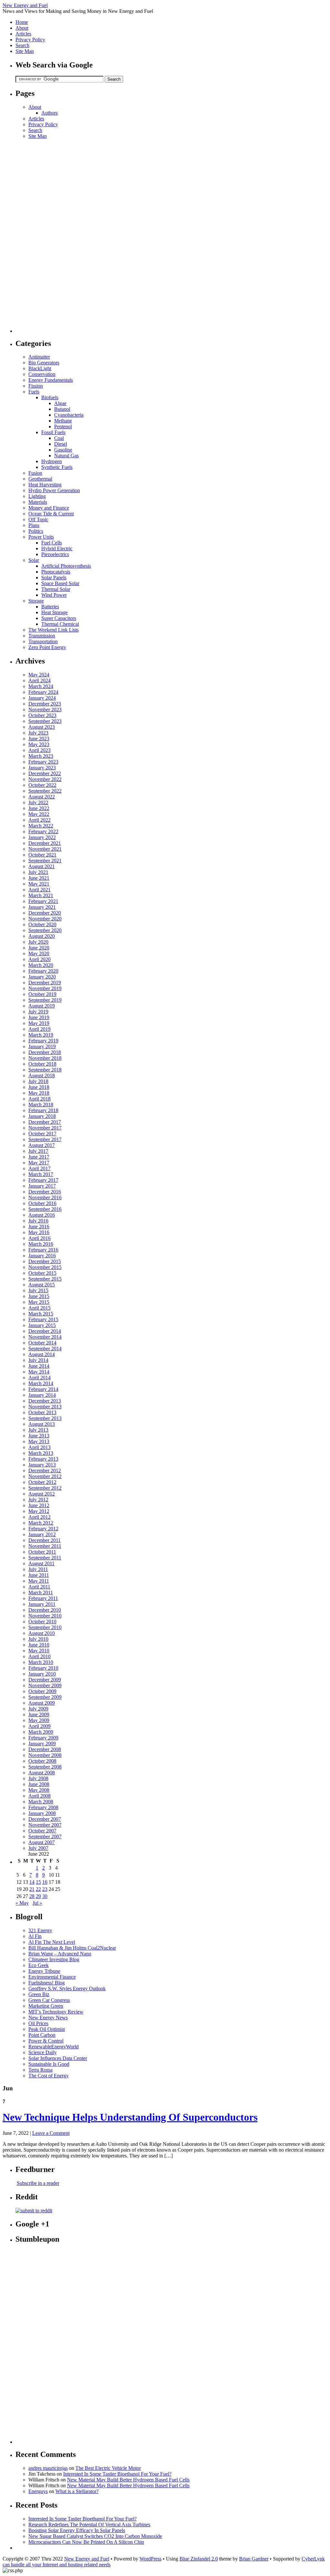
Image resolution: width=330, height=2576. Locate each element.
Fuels (34, 392)
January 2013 (42, 1465)
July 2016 (38, 1221)
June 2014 (39, 1366)
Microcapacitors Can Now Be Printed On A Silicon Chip (86, 2542)
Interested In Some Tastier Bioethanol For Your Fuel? (117, 2474)
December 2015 (45, 1261)
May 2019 (39, 1023)
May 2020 (39, 953)
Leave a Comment (51, 2133)
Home (22, 22)
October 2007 (42, 1831)
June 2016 (39, 1227)
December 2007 (45, 1819)
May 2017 (39, 1163)
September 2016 (45, 1209)
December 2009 (45, 1680)
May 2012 (39, 1511)
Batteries (50, 607)
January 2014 (42, 1395)
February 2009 (43, 1738)
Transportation (43, 641)
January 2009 (42, 1744)
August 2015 (42, 1285)
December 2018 (45, 1052)
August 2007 (42, 1842)
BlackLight (40, 368)
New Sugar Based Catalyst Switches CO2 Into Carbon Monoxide (95, 2536)
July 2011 (38, 1569)
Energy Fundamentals (51, 380)
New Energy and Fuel (25, 5)
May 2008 (39, 1790)
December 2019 (45, 983)
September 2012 (45, 1488)
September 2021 (45, 861)
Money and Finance (49, 508)
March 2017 (41, 1174)
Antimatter (39, 357)
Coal (59, 438)
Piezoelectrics (55, 554)
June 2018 (39, 1087)
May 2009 (39, 1720)
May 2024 (39, 675)
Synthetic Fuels (57, 467)
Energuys (38, 2491)
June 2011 (39, 1575)
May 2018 (39, 1093)
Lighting (37, 496)
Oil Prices (38, 2023)
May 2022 (39, 814)
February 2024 (43, 692)
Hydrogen (52, 461)
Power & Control (46, 2041)
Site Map (25, 51)
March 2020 (41, 965)
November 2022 (45, 779)
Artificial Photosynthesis (66, 566)
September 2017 (45, 1139)
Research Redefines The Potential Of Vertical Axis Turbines (89, 2525)
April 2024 (39, 680)
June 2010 (39, 1645)
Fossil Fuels (53, 432)
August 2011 (41, 1563)
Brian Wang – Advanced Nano (60, 1954)
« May (22, 1903)
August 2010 (42, 1633)
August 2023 (42, 727)
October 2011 (42, 1552)
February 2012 (43, 1529)
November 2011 (45, 1546)
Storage (36, 601)
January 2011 (42, 1604)
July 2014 (38, 1360)
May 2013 (39, 1441)
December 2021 (45, 843)
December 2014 (45, 1331)
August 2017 (42, 1145)
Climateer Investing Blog (54, 1959)
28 (32, 1896)
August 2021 (42, 866)
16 (45, 1882)
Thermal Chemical (60, 624)
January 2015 (42, 1325)
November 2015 (45, 1267)
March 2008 (41, 1802)
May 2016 (39, 1232)
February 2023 (43, 762)
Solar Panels (54, 578)
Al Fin (35, 1936)
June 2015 (39, 1296)
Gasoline (63, 450)
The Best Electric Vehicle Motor (108, 2468)
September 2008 (45, 1767)
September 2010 (45, 1627)
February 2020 (43, 971)
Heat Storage (54, 612)
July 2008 (38, 1778)
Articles (23, 34)
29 (38, 1896)
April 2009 (39, 1726)
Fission (36, 386)
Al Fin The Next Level (52, 1942)
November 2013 (45, 1407)
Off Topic (38, 519)
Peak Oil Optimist (47, 2029)
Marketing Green (46, 2006)
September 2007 (45, 1836)
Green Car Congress (49, 2000)
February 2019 (43, 1041)
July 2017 (38, 1151)
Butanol (62, 409)
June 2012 (39, 1505)
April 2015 (39, 1308)
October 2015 (42, 1273)
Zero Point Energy (47, 647)
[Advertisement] (41, 236)
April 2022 (39, 820)
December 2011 (44, 1540)
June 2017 (39, 1157)
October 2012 (42, 1482)
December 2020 (45, 913)
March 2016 (41, 1244)
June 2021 (39, 878)
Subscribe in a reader (38, 2183)
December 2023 (45, 704)
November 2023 (45, 710)
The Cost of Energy (49, 2076)
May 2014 (39, 1372)
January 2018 (42, 1116)
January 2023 (42, 768)
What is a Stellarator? (77, 2491)
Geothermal (40, 479)
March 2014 (41, 1383)
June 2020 (39, 948)
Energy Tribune (44, 1971)
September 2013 (45, 1418)
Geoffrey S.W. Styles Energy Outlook (67, 1988)
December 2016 (45, 1192)
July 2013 (38, 1430)
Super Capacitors (59, 618)
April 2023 (39, 750)
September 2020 (45, 930)
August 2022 (42, 797)
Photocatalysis (56, 572)
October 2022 (42, 785)
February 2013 (43, 1459)
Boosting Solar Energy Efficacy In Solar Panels (77, 2530)
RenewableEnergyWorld (53, 2047)
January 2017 (42, 1186)
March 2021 (41, 895)
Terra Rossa (40, 2070)
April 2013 (39, 1447)
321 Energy (40, 1930)
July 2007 (38, 1848)
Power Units (41, 537)
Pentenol (63, 426)
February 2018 (43, 1110)
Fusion (35, 473)
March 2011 (41, 1592)
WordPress (150, 2559)
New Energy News (48, 2018)
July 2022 (38, 802)
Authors (49, 113)
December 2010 (45, 1610)
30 (45, 1896)
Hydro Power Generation (54, 490)
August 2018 (42, 1075)
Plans (34, 525)
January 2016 (42, 1256)
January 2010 (42, 1674)
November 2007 (45, 1825)
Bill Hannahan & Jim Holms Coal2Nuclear (72, 1948)
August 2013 (42, 1424)
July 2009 (38, 1709)
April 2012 (39, 1517)
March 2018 (41, 1105)
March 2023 (41, 756)
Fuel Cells (52, 543)
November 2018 (45, 1058)
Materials (38, 502)
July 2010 (38, 1639)
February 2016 (43, 1250)
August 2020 (42, 936)
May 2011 (39, 1581)
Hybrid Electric (57, 548)
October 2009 (42, 1691)
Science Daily (43, 2052)
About (22, 28)
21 (32, 1889)
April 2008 (39, 1796)
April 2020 (39, 959)
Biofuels (50, 397)
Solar (34, 560)
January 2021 (42, 907)
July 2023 (38, 733)
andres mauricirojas (48, 2468)
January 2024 (42, 698)
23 (45, 1889)
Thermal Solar (56, 589)
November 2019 (45, 988)
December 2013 (45, 1401)
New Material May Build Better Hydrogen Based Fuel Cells (128, 2480)
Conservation (42, 374)
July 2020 (38, 942)
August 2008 (42, 1773)
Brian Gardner (254, 2559)
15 (38, 1882)
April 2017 (39, 1168)
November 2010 (45, 1616)
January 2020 (42, 977)
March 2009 (41, 1732)
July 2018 (38, 1081)
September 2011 (45, 1558)
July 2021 (38, 872)
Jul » (37, 1903)
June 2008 (39, 1784)
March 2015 (41, 1314)
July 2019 (38, 1012)
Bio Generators (44, 363)
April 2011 (39, 1587)
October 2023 (42, 715)
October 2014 (42, 1343)
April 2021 (39, 890)
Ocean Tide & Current (51, 514)
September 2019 (45, 1000)
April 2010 (39, 1656)
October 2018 (42, 1064)
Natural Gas (66, 456)
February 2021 (43, 901)
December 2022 (45, 773)
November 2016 (45, 1197)
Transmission (42, 636)
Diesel (61, 444)
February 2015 (43, 1319)
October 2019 (42, 994)
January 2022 (42, 837)
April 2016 (39, 1238)
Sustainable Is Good (49, 2064)
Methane (63, 421)
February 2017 (43, 1180)
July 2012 (38, 1500)
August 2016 (42, 1215)
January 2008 (42, 1813)
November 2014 (45, 1337)
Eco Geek (39, 1965)
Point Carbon (42, 2035)
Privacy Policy (30, 40)
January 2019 (42, 1046)
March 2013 (41, 1453)
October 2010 (42, 1622)
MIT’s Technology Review (56, 2012)
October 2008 (42, 1761)
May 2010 (39, 1651)
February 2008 (43, 1807)
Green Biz (39, 1994)
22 (38, 1889)
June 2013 (39, 1436)
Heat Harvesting (45, 485)
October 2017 (42, 1134)
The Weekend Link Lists (53, 630)
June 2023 (39, 739)
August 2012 (42, 1494)
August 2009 (42, 1703)
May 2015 (39, 1302)
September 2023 (45, 721)
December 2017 (45, 1122)
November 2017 (45, 1128)
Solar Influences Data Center (58, 2058)
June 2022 (39, 808)
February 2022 (43, 832)
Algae (60, 403)
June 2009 (39, 1714)
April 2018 (39, 1099)
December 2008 (45, 1749)
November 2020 (45, 919)
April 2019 (39, 1029)
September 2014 (45, 1349)
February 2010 (43, 1668)
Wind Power (54, 595)
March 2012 (41, 1523)
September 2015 (45, 1279)
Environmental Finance (52, 1977)
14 (32, 1882)
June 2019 (39, 1017)
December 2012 (45, 1471)
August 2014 (42, 1354)
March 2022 (41, 826)
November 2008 (45, 1755)
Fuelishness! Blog (47, 1983)
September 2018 (45, 1070)
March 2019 (41, 1035)
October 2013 (42, 1412)
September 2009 (45, 1697)
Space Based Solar (60, 583)
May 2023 (39, 744)
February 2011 (43, 1598)
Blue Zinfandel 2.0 (199, 2559)
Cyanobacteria (69, 415)
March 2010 (41, 1662)
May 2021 (39, 884)
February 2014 (43, 1389)
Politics (36, 531)
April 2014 (39, 1378)
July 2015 (38, 1290)
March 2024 (41, 686)
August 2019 (42, 1006)
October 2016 (42, 1203)
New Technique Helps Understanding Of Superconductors (130, 2117)
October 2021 (42, 855)
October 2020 (42, 924)
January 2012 (42, 1534)
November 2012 (45, 1476)
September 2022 (45, 791)
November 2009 (45, 1685)
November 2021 (45, 849)
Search (22, 45)
